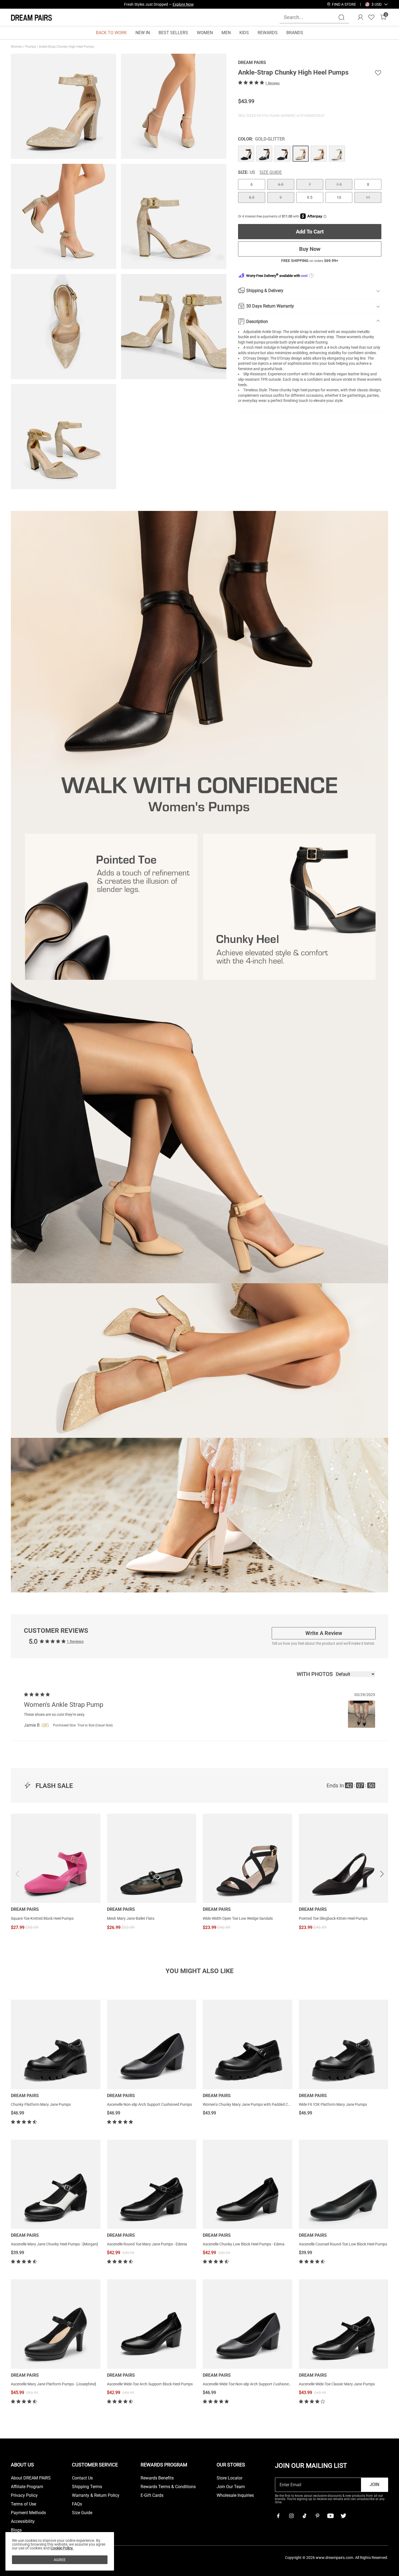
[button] (377, 4)
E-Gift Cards (152, 2495)
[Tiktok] (304, 2516)
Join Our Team (231, 2487)
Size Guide (271, 172)
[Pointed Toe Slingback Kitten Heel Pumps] (344, 1858)
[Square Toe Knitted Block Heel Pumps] (56, 1858)
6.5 (281, 184)
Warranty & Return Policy (96, 2495)
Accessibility (23, 2521)
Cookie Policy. (62, 2548)
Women (17, 47)
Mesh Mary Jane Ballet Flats (131, 1918)
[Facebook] (278, 2516)
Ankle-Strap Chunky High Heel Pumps (67, 47)
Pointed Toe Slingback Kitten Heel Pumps (333, 1918)
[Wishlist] (371, 17)
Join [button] (374, 2484)
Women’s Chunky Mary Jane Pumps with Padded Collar (249, 2104)
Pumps (31, 47)
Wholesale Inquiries (235, 2495)
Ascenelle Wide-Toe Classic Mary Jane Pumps (337, 2384)
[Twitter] (343, 2516)
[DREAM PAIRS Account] (360, 17)
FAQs (77, 2504)
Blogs (16, 2530)
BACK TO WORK (111, 33)
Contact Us (82, 2478)
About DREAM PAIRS (31, 2478)
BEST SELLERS (173, 33)
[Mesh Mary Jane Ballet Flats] (152, 1858)
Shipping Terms (87, 2487)
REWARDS (268, 33)
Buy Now (310, 249)
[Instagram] (291, 2516)
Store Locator (229, 2478)
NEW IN (143, 33)
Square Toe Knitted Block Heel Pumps (42, 1918)
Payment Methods (28, 2513)
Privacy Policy (24, 2495)
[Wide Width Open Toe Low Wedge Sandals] (248, 1858)
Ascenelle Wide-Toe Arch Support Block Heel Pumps (150, 2384)
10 (339, 197)
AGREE (60, 2560)
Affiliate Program (27, 2487)
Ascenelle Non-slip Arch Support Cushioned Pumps (149, 2104)
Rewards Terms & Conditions (168, 2487)
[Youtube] (330, 2516)
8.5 (252, 197)
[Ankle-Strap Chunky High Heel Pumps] (246, 153)
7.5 (339, 184)
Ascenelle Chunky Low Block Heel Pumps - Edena (244, 2244)
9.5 (310, 197)
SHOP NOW (207, 4)
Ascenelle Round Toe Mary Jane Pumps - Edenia (147, 2244)
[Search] (341, 17)
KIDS (244, 33)
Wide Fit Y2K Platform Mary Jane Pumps (333, 2104)
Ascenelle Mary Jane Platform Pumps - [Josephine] (53, 2384)
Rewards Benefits (157, 2478)
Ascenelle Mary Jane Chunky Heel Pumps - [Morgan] (54, 2244)
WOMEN (205, 33)
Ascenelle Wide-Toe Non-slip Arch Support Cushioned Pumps (253, 2384)
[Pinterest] (317, 2516)
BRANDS (295, 33)
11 (368, 197)
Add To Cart (310, 231)
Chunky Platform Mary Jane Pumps (41, 2104)
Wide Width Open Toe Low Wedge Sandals (238, 1918)
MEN (226, 33)
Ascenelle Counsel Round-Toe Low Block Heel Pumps (343, 2244)
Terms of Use (23, 2504)
